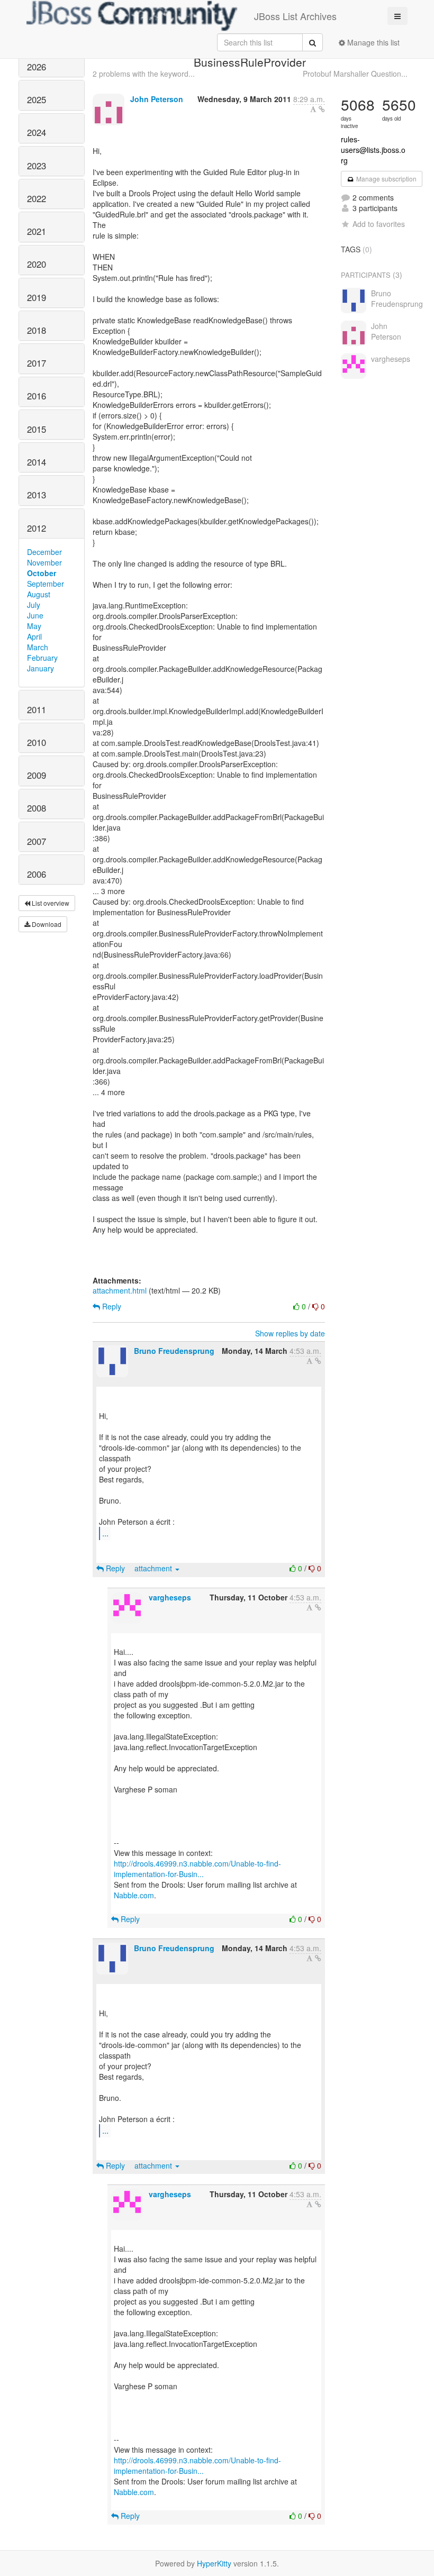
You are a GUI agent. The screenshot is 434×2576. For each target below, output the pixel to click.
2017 (37, 363)
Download (46, 924)
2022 (37, 198)
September (46, 584)
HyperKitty (214, 2563)
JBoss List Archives (295, 16)
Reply (111, 1306)
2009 (37, 775)
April (34, 636)
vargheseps (170, 1597)
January (40, 668)
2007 (37, 841)
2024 (37, 132)
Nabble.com (134, 1895)
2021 (37, 231)
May (34, 626)
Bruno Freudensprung (174, 1351)
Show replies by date (290, 1333)
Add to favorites (379, 224)
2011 (37, 709)
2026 (37, 67)
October (42, 573)
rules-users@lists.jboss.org (373, 150)
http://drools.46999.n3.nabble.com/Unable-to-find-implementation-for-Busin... (197, 1869)
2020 (37, 264)
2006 (37, 874)
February (42, 658)
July (34, 605)
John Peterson (157, 99)
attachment (154, 1568)
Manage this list (372, 42)
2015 (37, 429)
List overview (50, 903)
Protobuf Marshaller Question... (355, 74)
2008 (37, 808)
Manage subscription (386, 179)
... (105, 1533)
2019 (37, 297)
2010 (37, 742)
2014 (37, 462)
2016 (37, 396)
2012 (37, 528)
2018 (37, 330)
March (38, 647)
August (39, 594)
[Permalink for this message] (322, 109)
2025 (37, 99)
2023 (37, 166)
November (44, 562)
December (44, 552)
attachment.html (120, 1290)
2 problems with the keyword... (144, 74)
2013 (37, 495)
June (35, 615)
